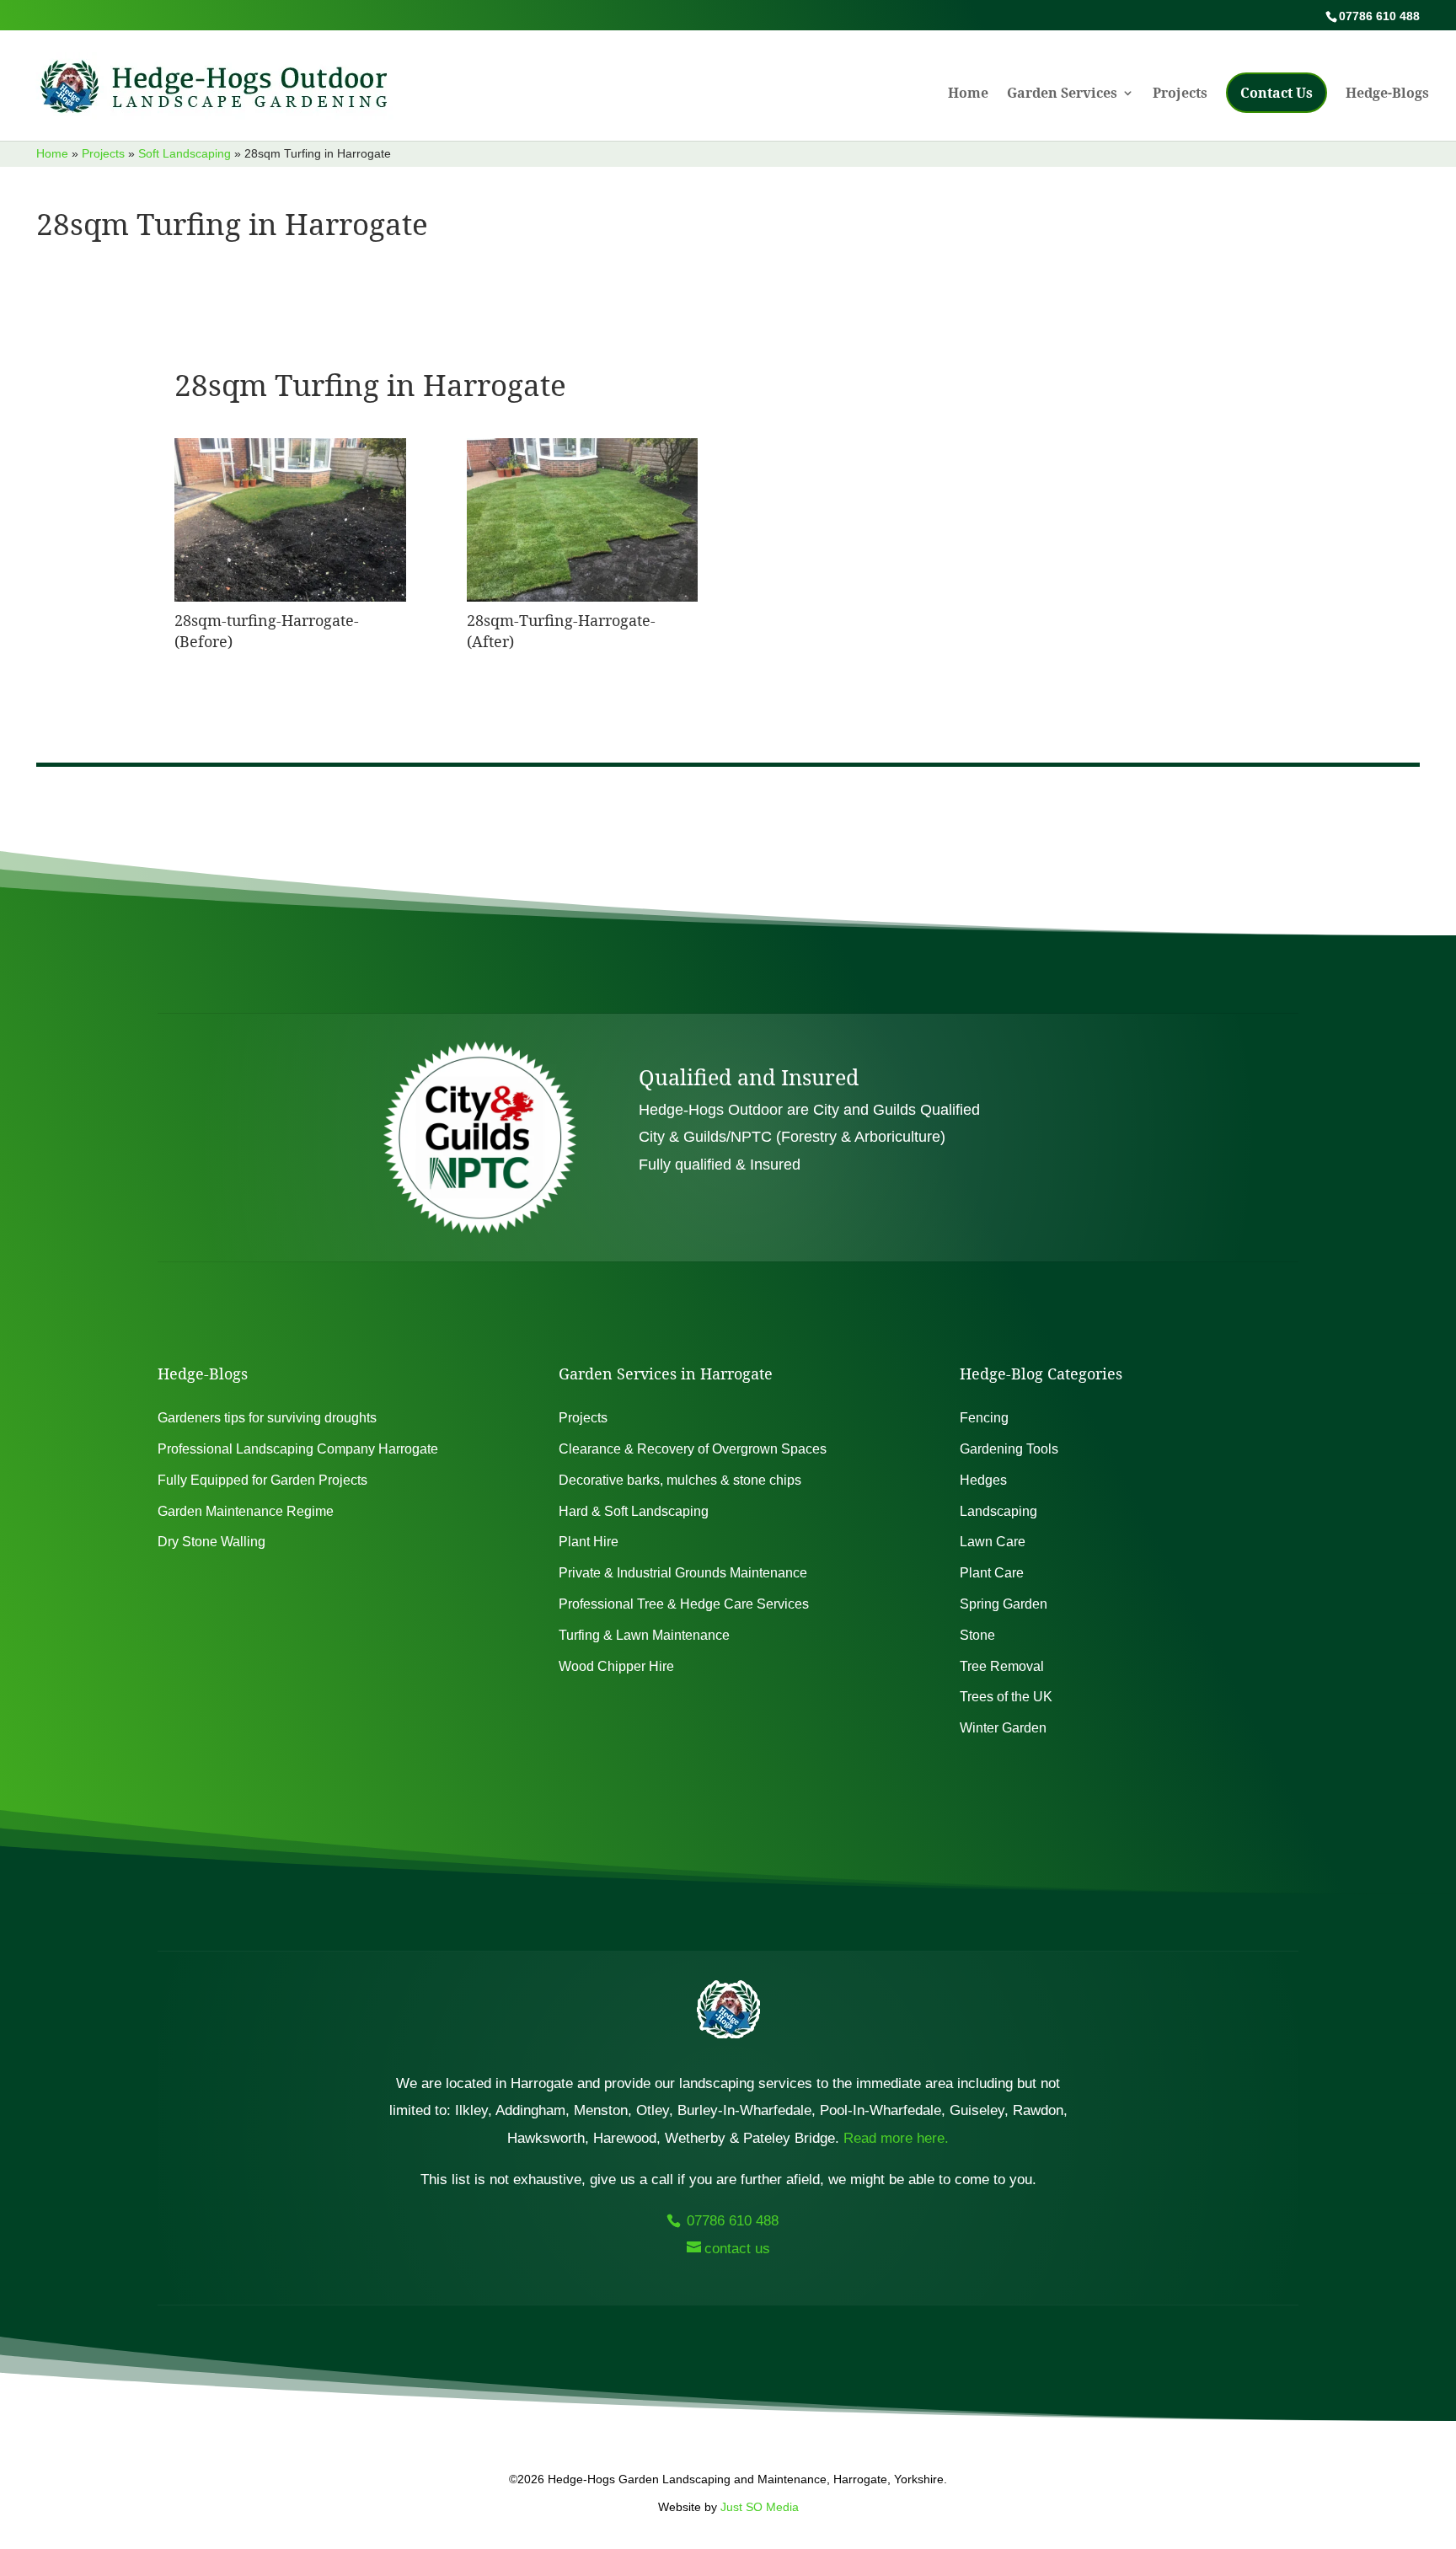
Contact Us (1277, 93)
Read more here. (896, 2138)
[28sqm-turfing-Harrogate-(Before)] (290, 597)
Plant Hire (589, 1542)
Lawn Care (993, 1542)
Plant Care (992, 1573)
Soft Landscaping (185, 153)
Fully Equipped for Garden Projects (262, 1480)
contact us (737, 2249)
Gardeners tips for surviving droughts (267, 1418)
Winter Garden (1003, 1728)
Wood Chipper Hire (616, 1666)
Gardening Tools (1009, 1449)
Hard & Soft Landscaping (634, 1511)
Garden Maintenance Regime (246, 1511)
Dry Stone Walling (211, 1542)
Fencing (984, 1418)
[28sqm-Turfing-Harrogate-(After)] (582, 597)
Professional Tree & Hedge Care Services (684, 1604)
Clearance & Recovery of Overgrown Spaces (693, 1449)
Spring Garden (1004, 1604)
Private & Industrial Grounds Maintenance (683, 1573)
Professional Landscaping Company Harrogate (298, 1449)
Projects (1180, 94)
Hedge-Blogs (1387, 94)
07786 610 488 (731, 2221)
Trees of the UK (1006, 1697)
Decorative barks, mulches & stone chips (680, 1480)
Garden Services (1062, 94)
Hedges (983, 1480)
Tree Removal (1002, 1666)
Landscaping (998, 1511)
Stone (977, 1635)
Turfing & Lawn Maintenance (644, 1635)
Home (968, 94)
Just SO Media (760, 2507)
